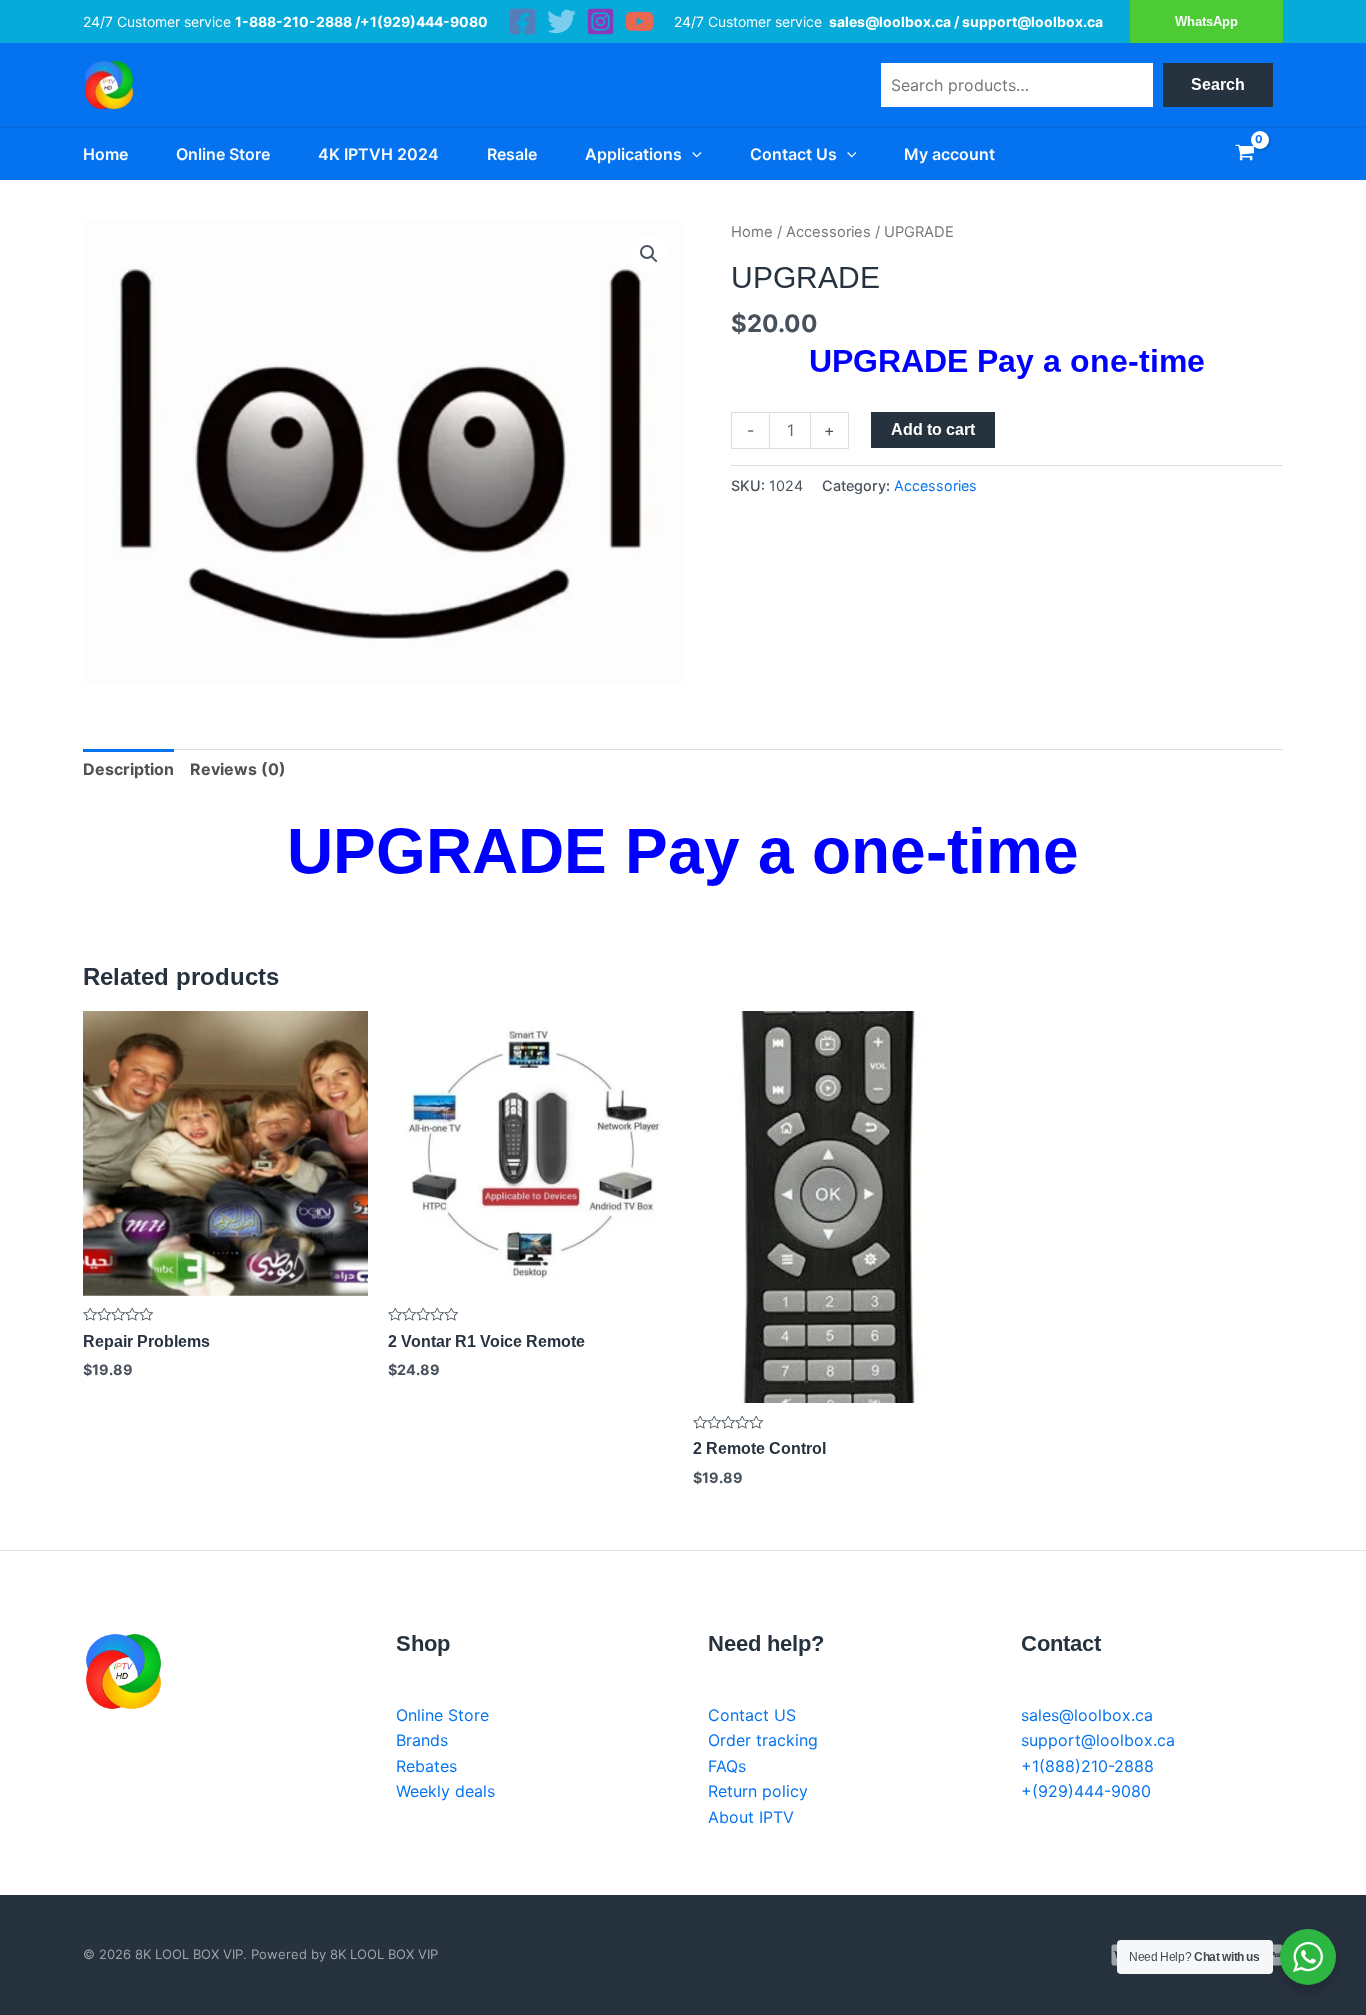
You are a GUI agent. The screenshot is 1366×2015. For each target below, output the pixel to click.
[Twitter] (561, 21)
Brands (422, 1740)
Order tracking (763, 1740)
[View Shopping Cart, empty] (1244, 154)
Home (105, 154)
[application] (692, 154)
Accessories (828, 232)
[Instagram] (600, 21)
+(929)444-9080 (1086, 1791)
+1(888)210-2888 (1087, 1766)
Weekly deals (445, 1791)
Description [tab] (128, 769)
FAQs (727, 1766)
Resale (512, 154)
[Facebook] (522, 21)
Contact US (752, 1715)
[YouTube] (639, 21)
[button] (649, 254)
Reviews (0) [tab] (238, 769)
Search (1218, 84)
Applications (633, 154)
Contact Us (793, 154)
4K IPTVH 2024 (378, 154)
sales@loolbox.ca (1087, 1715)
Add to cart (933, 429)
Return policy (758, 1791)
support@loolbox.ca (1098, 1740)
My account (949, 154)
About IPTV (751, 1817)
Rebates (426, 1766)
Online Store (223, 154)
